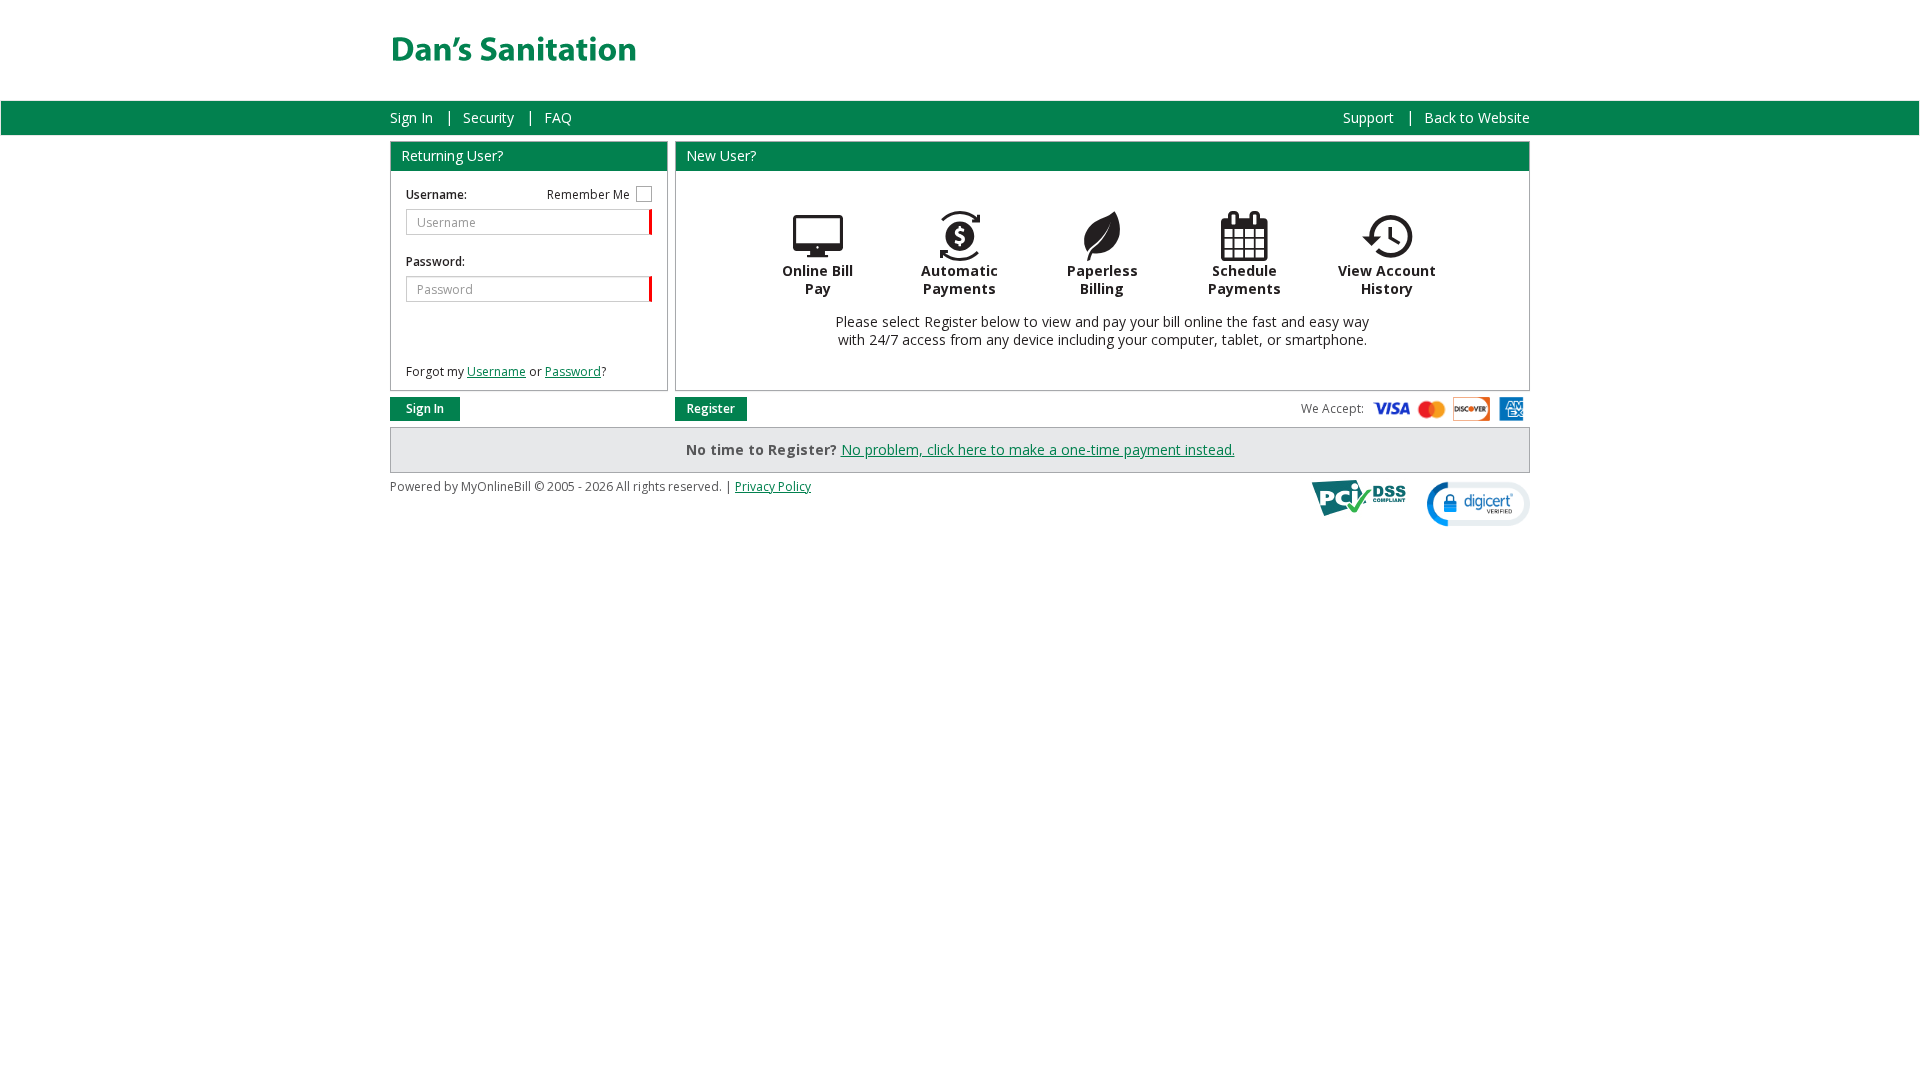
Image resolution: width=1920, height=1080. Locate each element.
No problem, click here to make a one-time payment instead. (1038, 449)
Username (496, 371)
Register (711, 408)
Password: (435, 261)
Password (573, 371)
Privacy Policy (773, 486)
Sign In (411, 117)
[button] (1478, 503)
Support (1368, 117)
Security (488, 117)
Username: (436, 194)
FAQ (558, 117)
